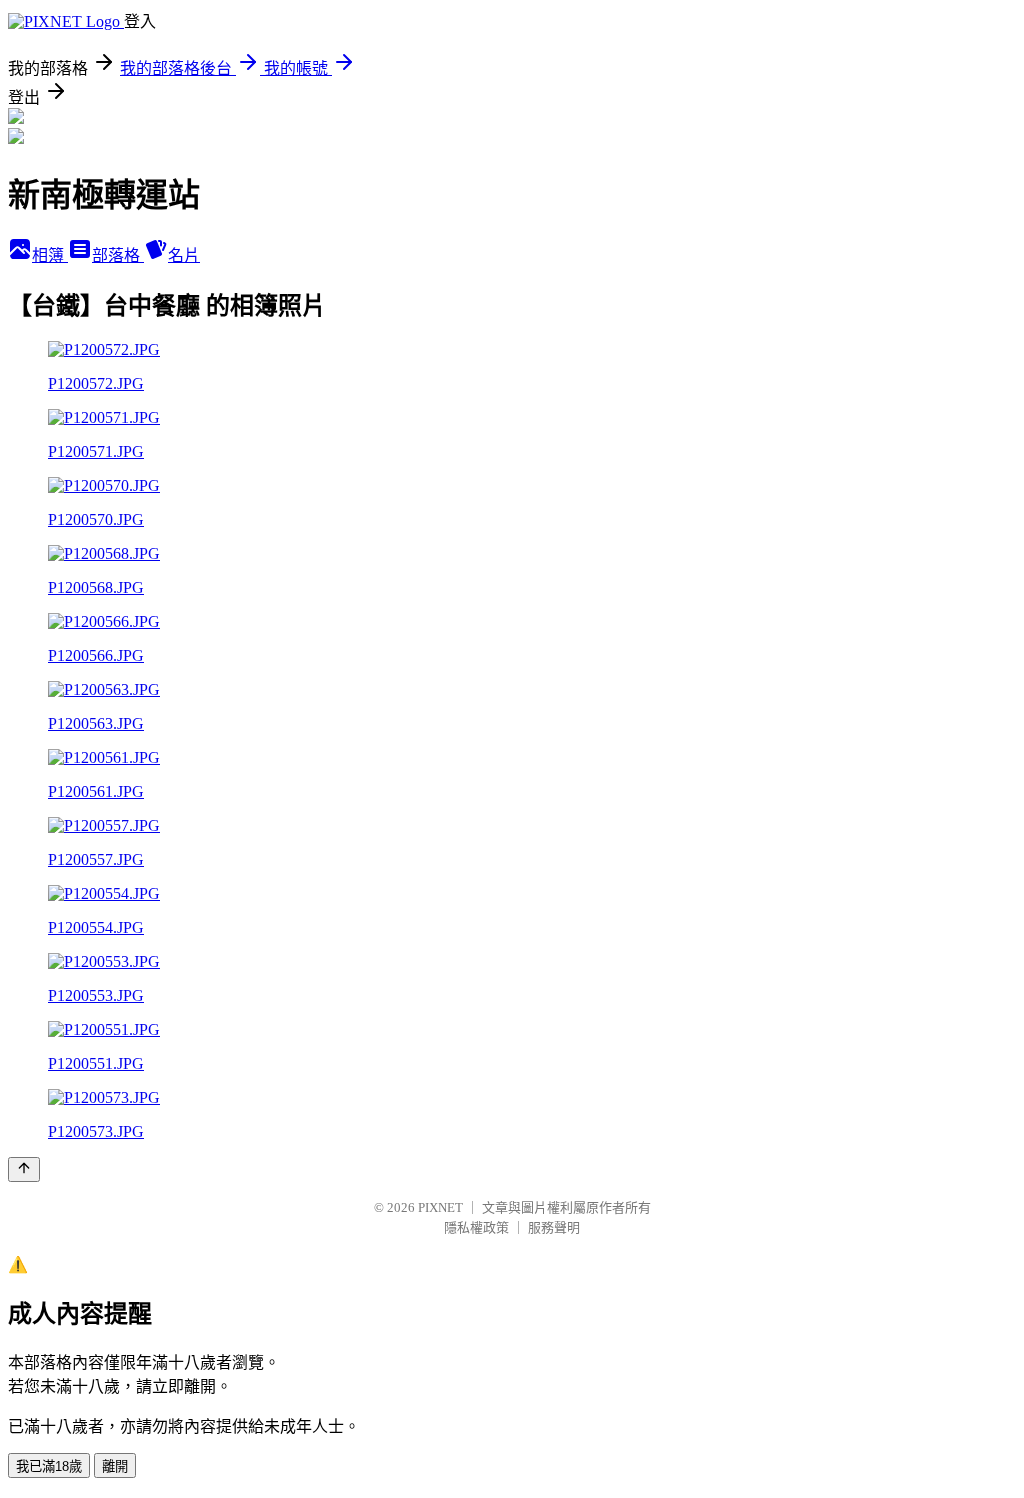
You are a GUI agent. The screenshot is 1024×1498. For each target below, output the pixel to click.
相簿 (50, 255)
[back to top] (24, 1169)
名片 (184, 255)
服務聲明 (554, 1227)
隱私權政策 (476, 1227)
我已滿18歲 (49, 1466)
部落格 (118, 255)
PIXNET (440, 1207)
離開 (115, 1466)
